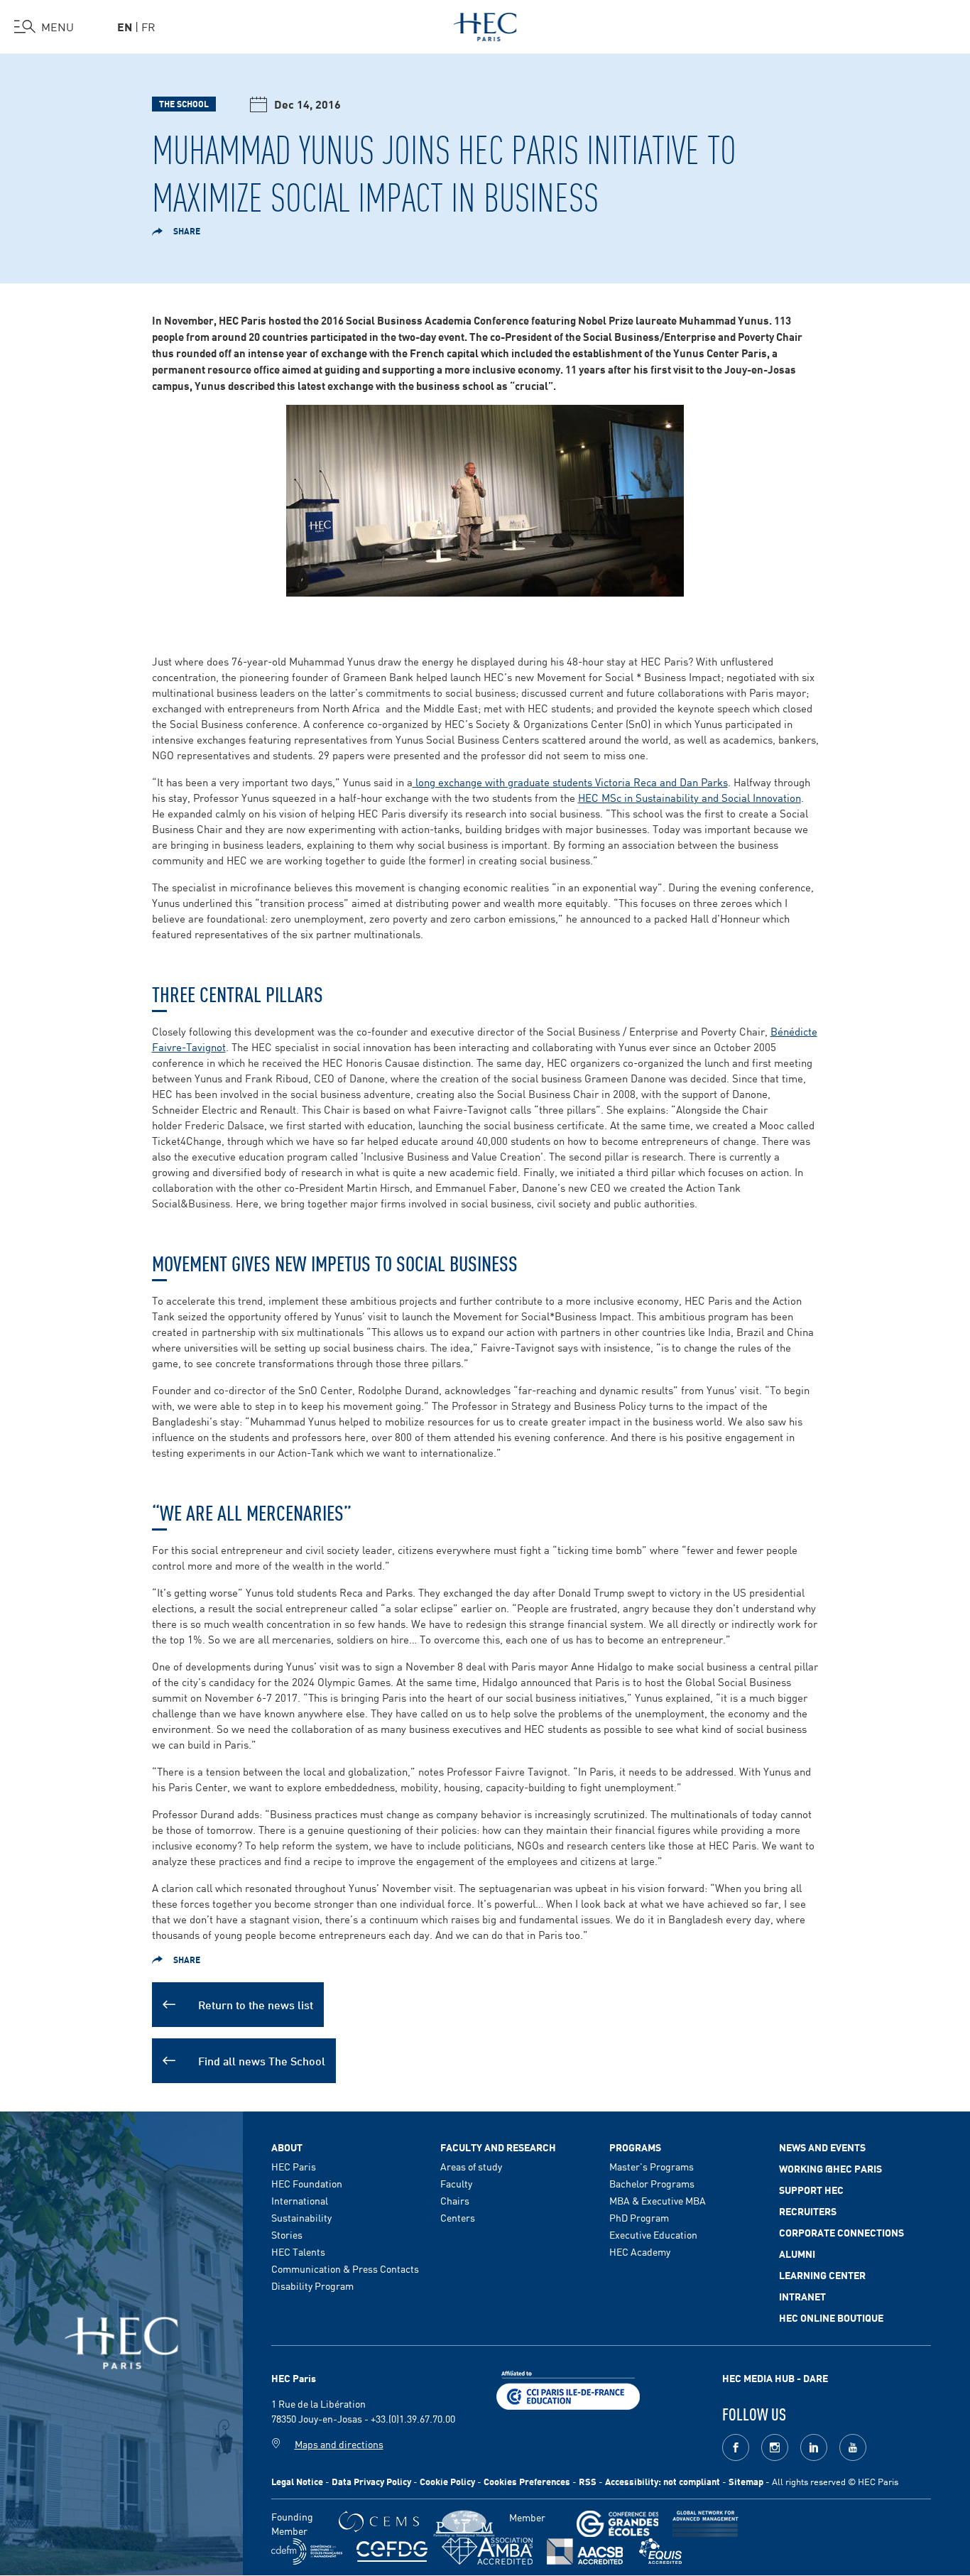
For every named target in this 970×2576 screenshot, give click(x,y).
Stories (287, 2234)
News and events (822, 2147)
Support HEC (811, 2190)
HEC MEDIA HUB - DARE (775, 2378)
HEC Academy (640, 2251)
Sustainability (301, 2217)
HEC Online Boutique (831, 2317)
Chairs (455, 2200)
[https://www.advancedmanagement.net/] (705, 2524)
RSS (588, 2481)
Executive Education (653, 2234)
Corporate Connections (841, 2232)
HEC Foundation (307, 2183)
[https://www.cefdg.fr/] (392, 2551)
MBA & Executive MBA (658, 2200)
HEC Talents (298, 2251)
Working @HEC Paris (830, 2168)
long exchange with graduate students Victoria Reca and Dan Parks (570, 782)
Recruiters (808, 2211)
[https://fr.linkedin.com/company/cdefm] (307, 2551)
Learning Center (822, 2275)
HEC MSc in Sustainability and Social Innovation (690, 797)
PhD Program (639, 2217)
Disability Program (312, 2286)
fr (148, 26)
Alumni (797, 2254)
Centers (458, 2217)
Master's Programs (652, 2166)
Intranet (802, 2296)
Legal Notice (297, 2481)
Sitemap (746, 2481)
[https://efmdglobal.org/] (660, 2551)
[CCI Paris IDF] (568, 2388)
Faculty (456, 2183)
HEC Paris (294, 2166)
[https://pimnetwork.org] (464, 2524)
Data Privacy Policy (371, 2481)
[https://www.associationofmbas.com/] (487, 2551)
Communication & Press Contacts (345, 2268)
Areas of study (471, 2166)
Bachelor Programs (652, 2183)
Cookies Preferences (527, 2481)
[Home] (485, 24)
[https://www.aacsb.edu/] (585, 2551)
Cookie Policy (447, 2481)
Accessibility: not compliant (663, 2481)
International (300, 2200)
